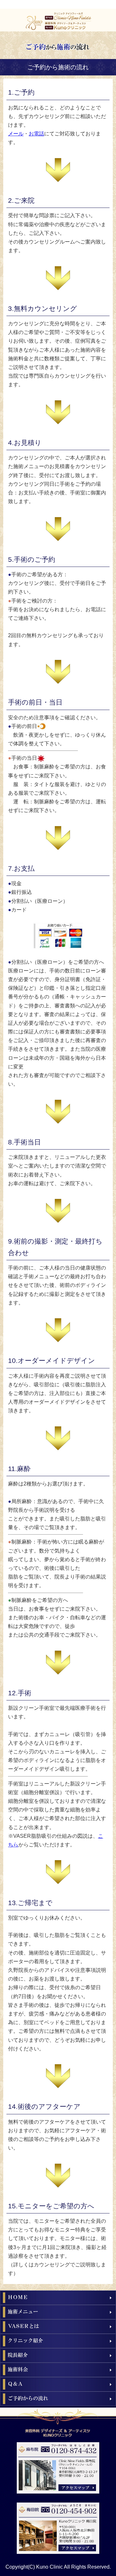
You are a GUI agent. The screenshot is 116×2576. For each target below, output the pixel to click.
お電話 (36, 134)
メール (16, 134)
